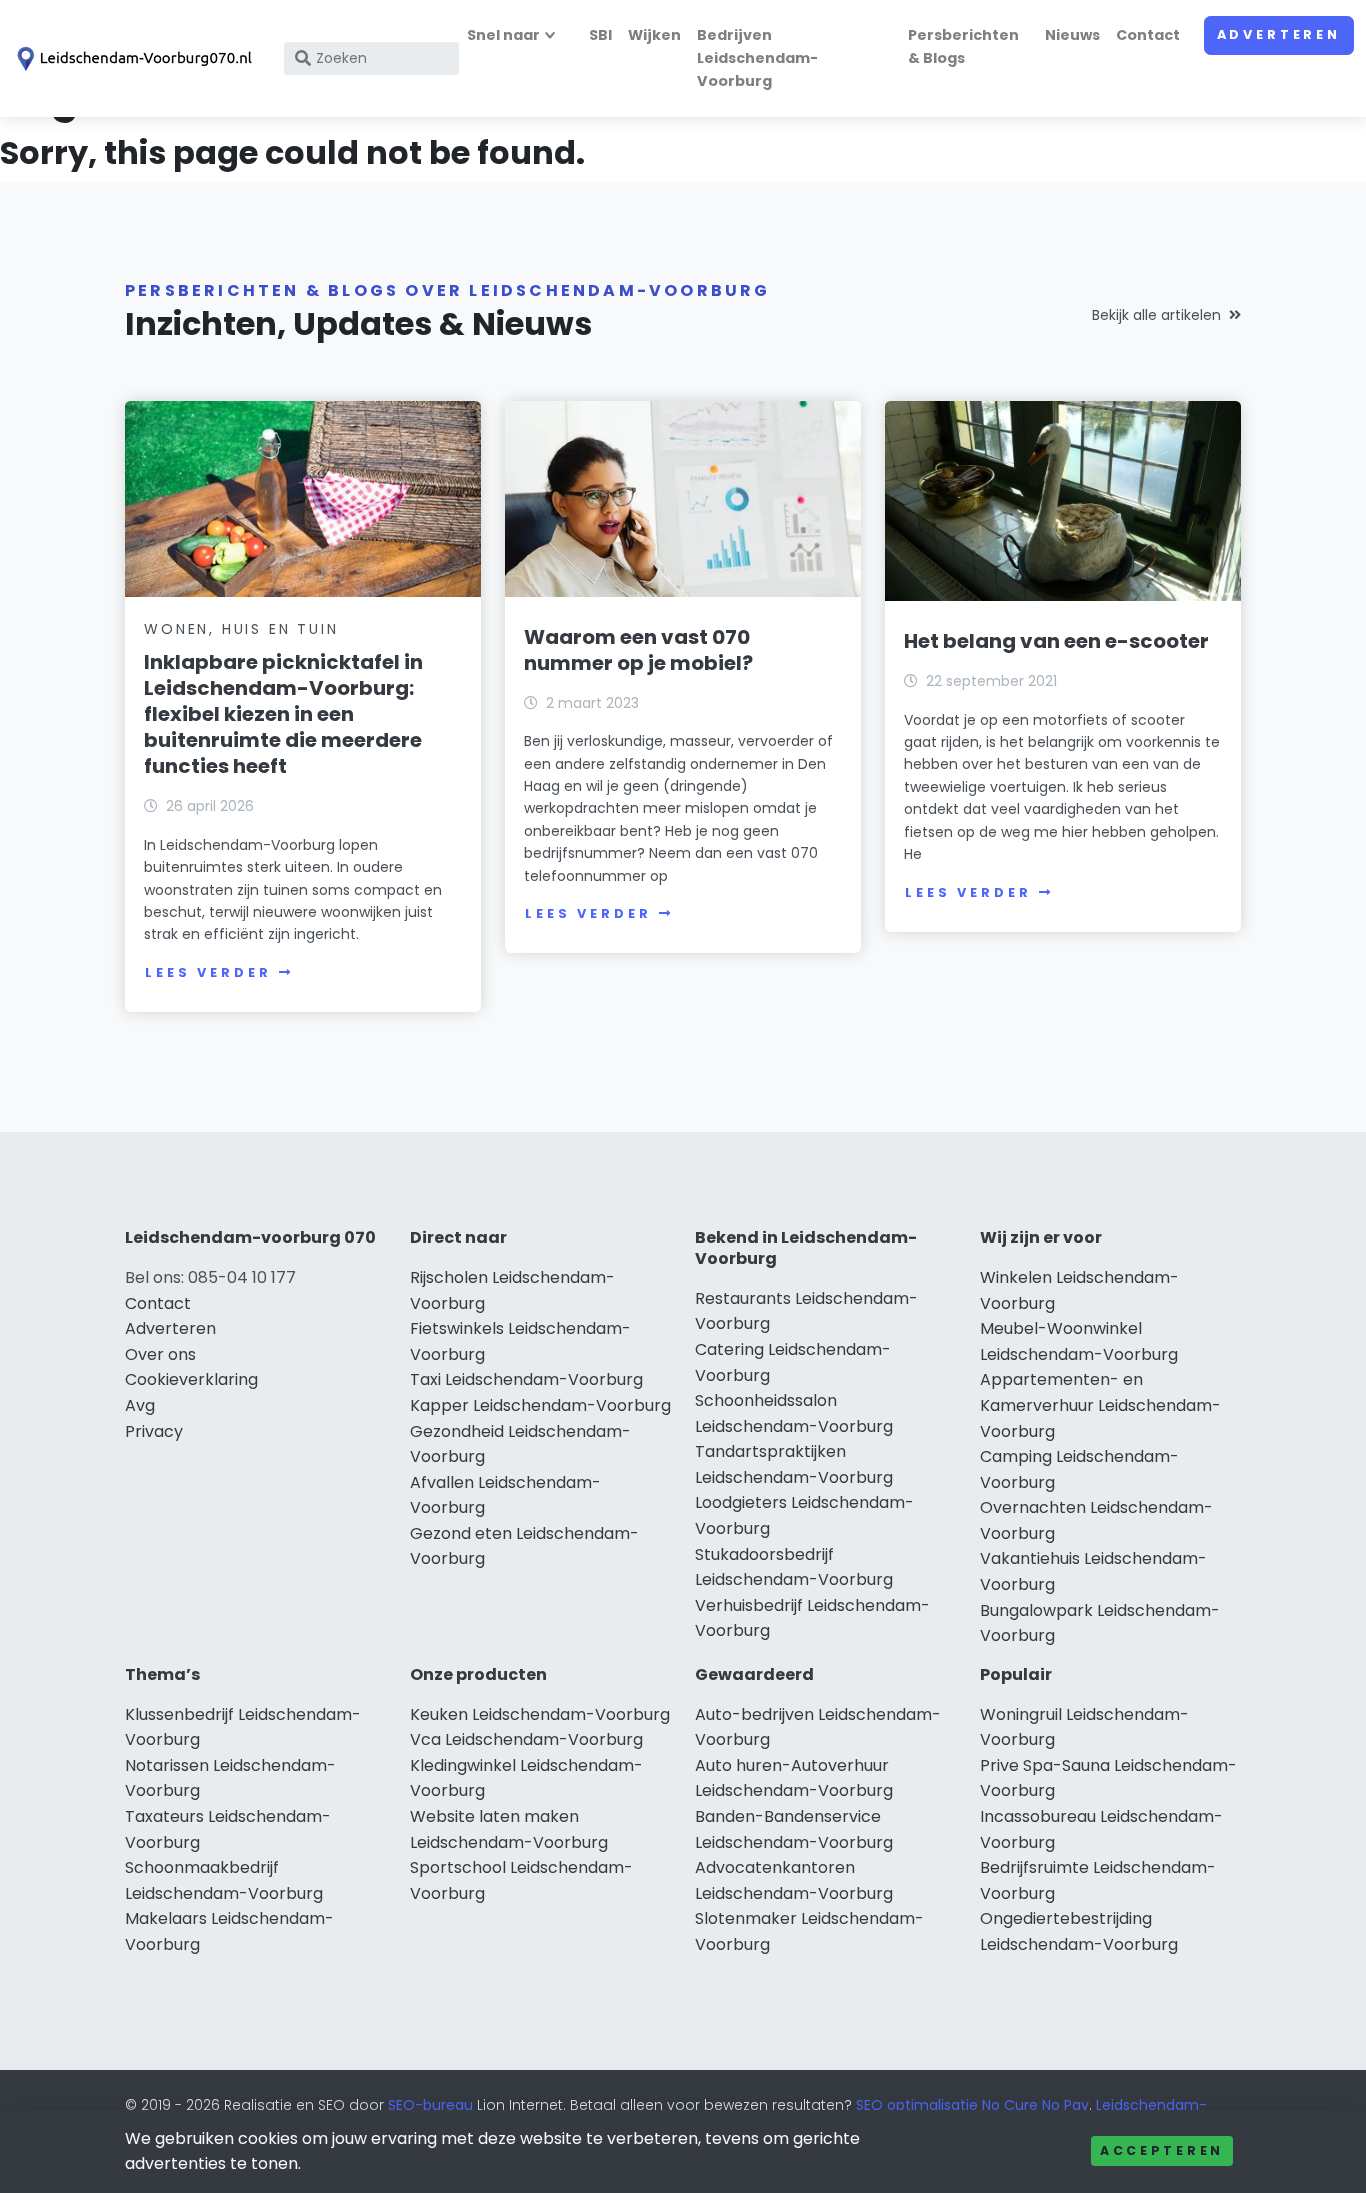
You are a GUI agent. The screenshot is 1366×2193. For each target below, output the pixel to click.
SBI (600, 35)
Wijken (654, 35)
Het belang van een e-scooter (1056, 641)
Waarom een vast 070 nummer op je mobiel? (638, 650)
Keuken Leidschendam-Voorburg (540, 1714)
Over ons (160, 1354)
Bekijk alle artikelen (1156, 315)
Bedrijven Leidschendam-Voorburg (757, 58)
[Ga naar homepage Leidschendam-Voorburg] (132, 59)
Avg (140, 1405)
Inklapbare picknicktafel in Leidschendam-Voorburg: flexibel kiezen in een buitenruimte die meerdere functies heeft (283, 714)
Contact (1148, 35)
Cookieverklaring (191, 1379)
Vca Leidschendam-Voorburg (526, 1739)
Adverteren (1279, 34)
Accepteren (1162, 2150)
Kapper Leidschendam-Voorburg (540, 1405)
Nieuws (1072, 35)
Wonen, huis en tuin (241, 629)
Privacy (154, 1431)
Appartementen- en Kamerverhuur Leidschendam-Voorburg (1100, 1405)
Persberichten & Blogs (963, 46)
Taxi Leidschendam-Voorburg (526, 1379)
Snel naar (503, 35)
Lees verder (208, 972)
